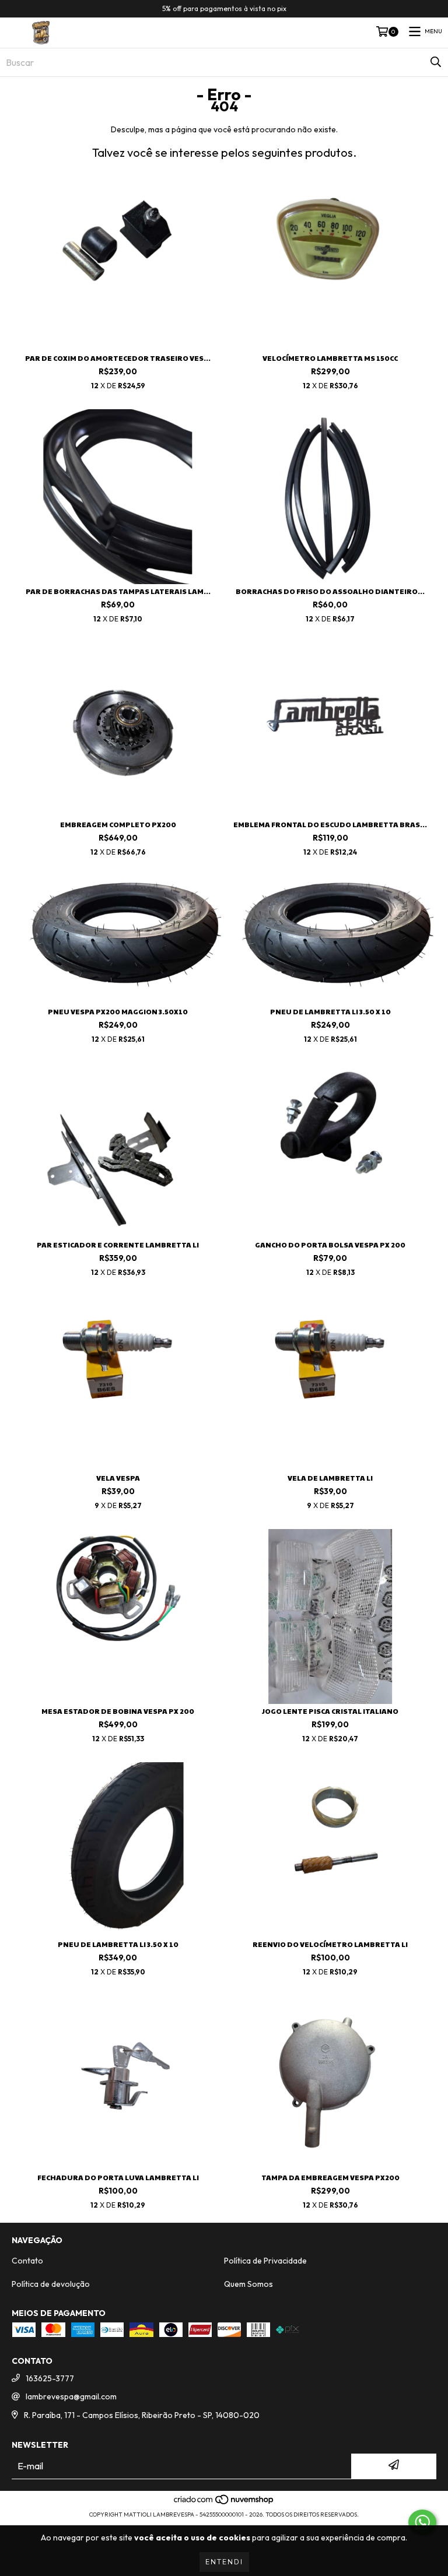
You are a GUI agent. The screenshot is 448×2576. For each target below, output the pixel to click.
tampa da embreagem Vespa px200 (330, 2178)
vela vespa (118, 1478)
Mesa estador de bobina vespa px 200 (118, 1711)
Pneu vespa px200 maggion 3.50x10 (118, 1012)
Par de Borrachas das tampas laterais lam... (118, 591)
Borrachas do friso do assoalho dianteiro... (330, 591)
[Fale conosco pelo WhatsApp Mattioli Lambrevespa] (422, 2522)
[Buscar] (436, 62)
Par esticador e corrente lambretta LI (118, 1245)
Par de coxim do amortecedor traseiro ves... (118, 358)
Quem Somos (249, 2284)
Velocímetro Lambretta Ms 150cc (330, 358)
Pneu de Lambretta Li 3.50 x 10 (330, 1012)
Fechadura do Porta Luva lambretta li (118, 2178)
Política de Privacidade (265, 2261)
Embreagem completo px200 (118, 825)
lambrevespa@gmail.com (71, 2396)
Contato (27, 2261)
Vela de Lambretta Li (330, 1478)
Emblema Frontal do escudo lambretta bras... (330, 825)
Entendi (224, 2562)
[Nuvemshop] (224, 2503)
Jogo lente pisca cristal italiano (330, 1711)
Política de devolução (51, 2284)
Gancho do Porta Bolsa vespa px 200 (330, 1245)
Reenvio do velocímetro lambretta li (330, 1944)
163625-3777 (50, 2378)
